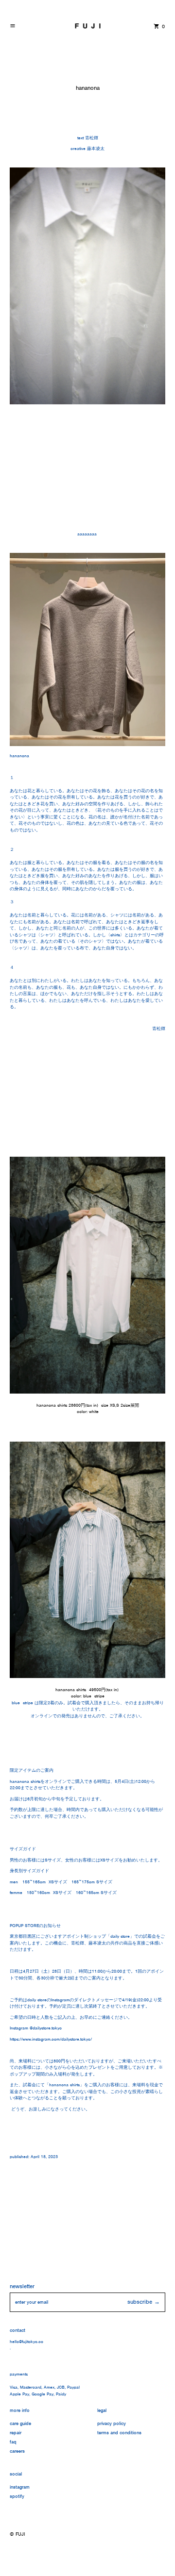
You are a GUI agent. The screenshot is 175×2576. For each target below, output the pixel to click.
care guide (20, 2423)
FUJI (20, 2534)
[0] (157, 25)
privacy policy (112, 2423)
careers (17, 2451)
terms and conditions (119, 2433)
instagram (20, 2487)
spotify (17, 2496)
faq (13, 2442)
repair (16, 2433)
